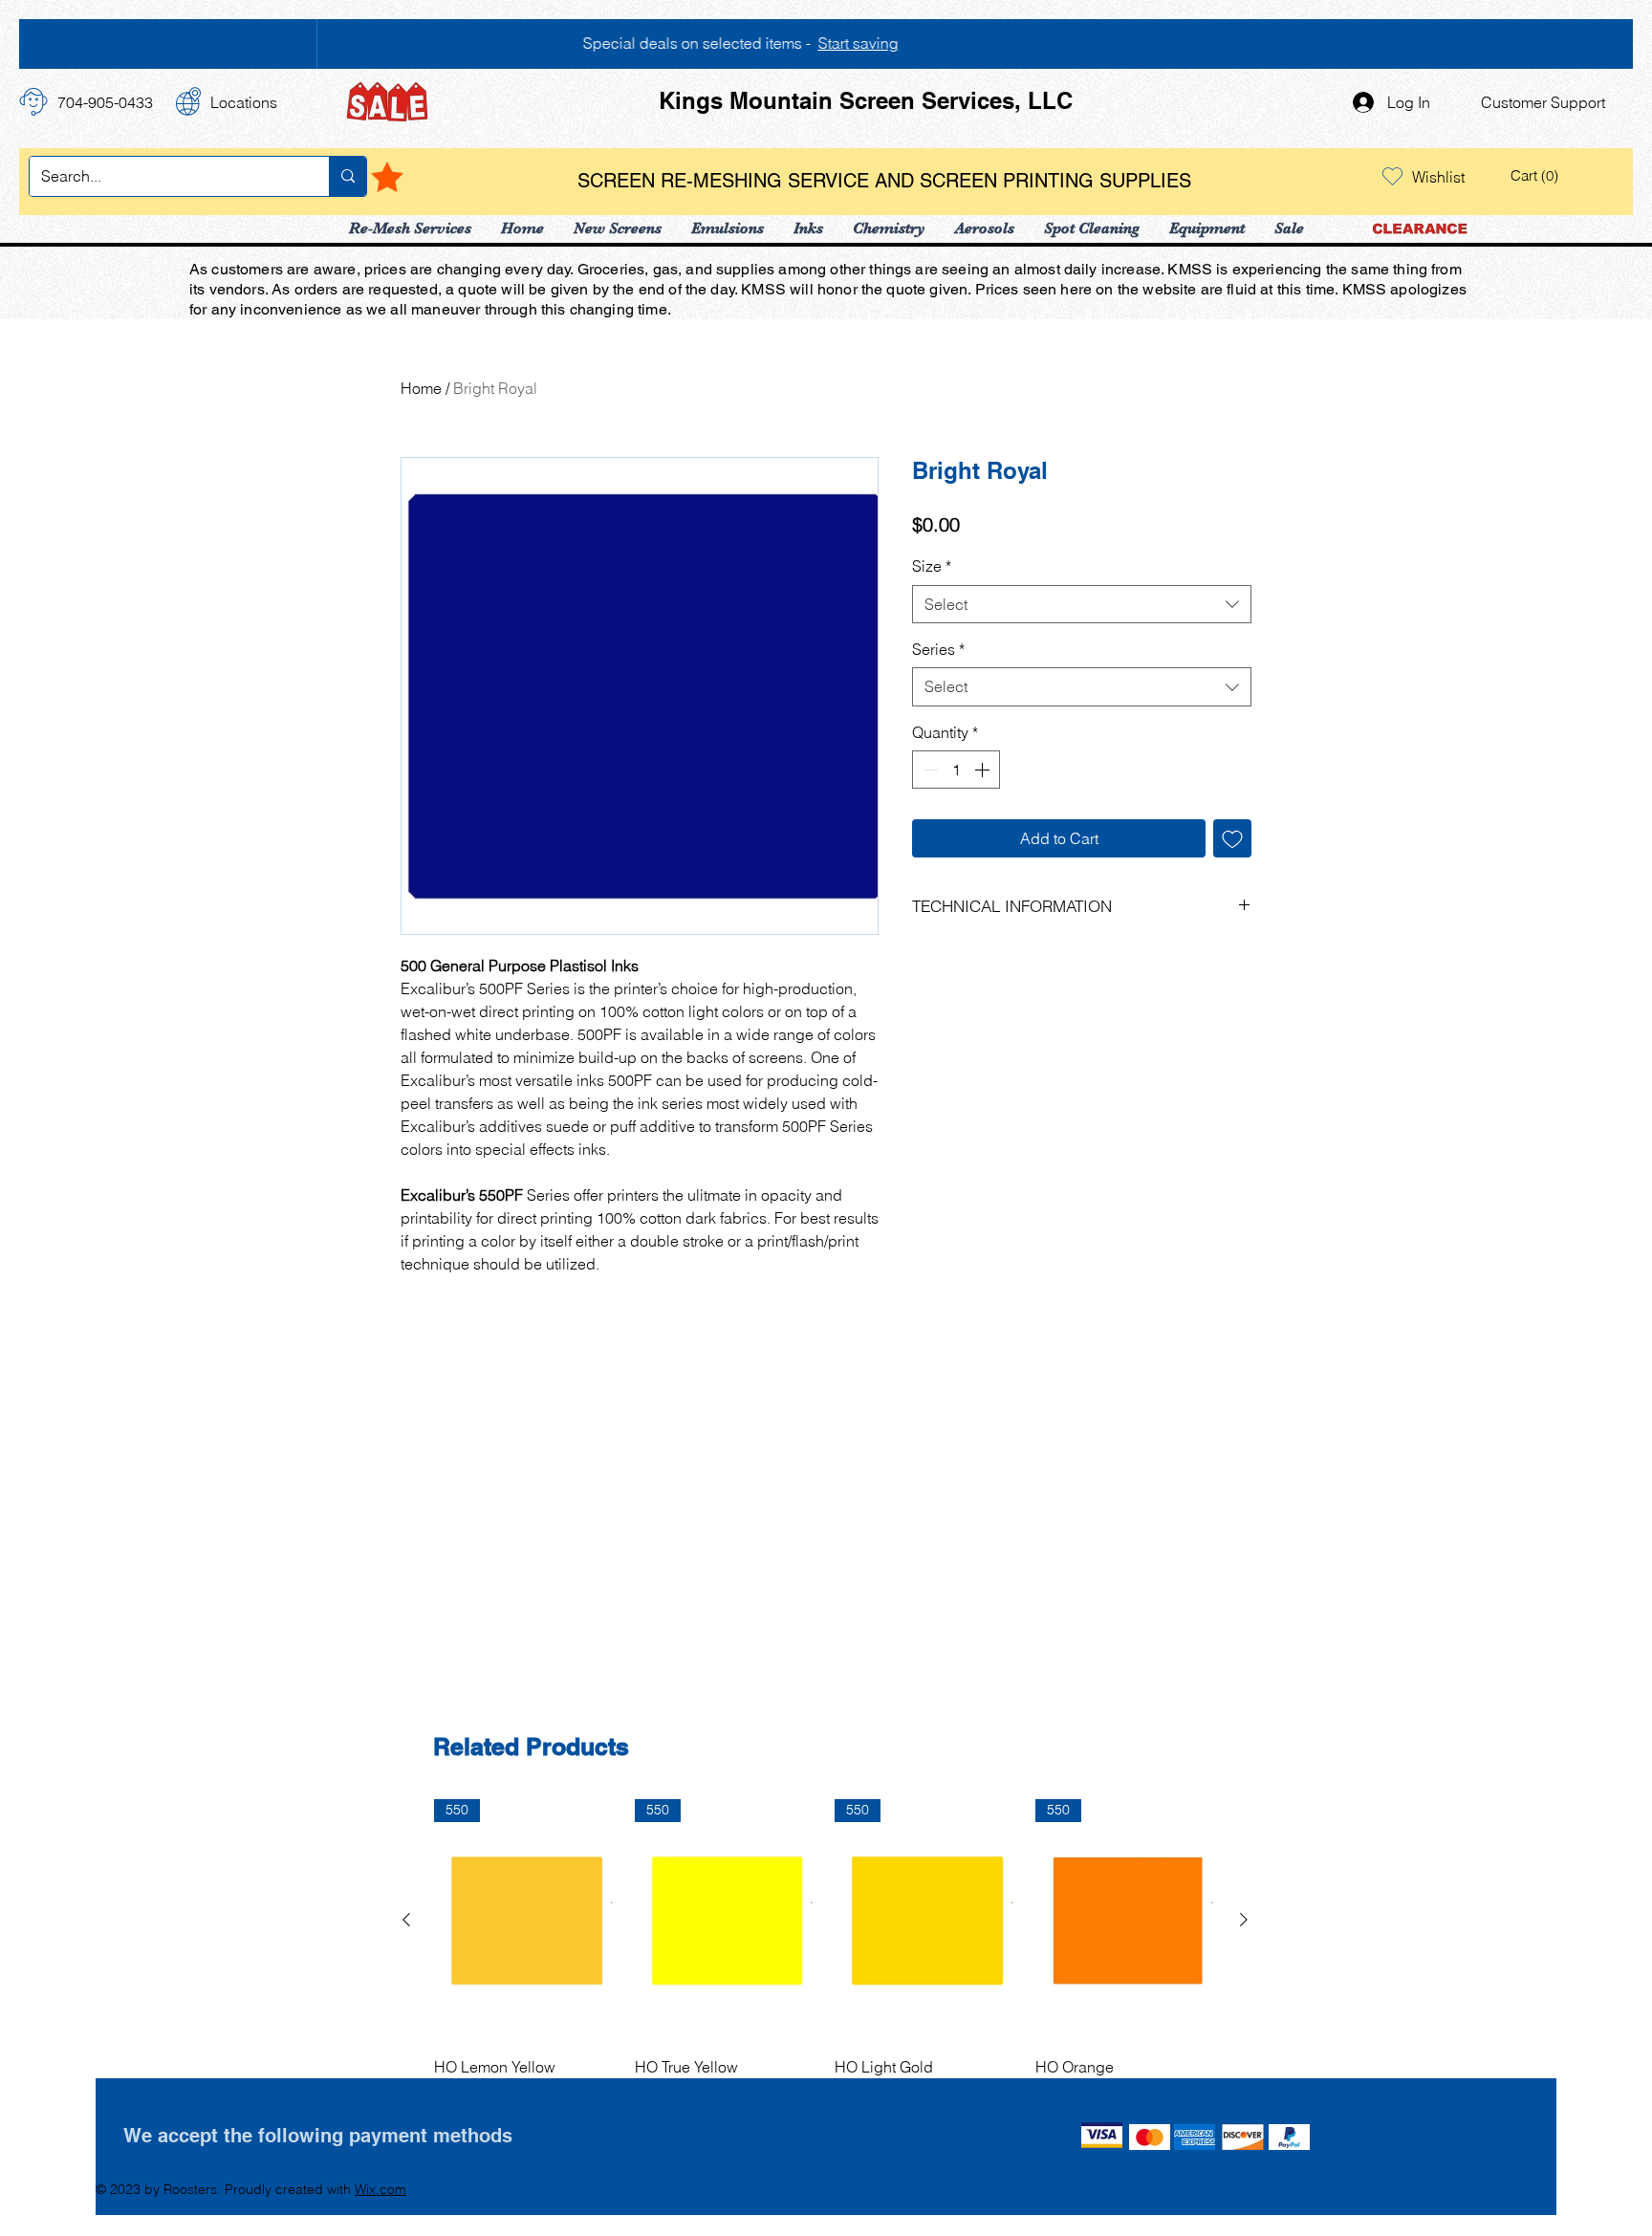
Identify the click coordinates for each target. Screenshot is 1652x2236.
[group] (825, 1952)
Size (932, 566)
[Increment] (984, 770)
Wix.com (380, 2189)
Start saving (857, 43)
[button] (1537, 176)
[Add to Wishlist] (1232, 838)
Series (938, 649)
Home (421, 388)
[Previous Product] (406, 1920)
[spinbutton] (956, 770)
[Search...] (348, 176)
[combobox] (1082, 604)
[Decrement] (928, 770)
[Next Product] (1244, 1920)
